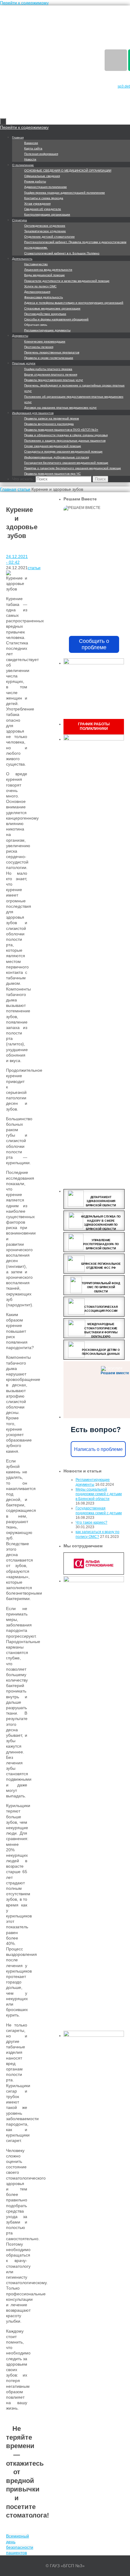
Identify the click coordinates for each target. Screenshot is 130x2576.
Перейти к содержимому (24, 3)
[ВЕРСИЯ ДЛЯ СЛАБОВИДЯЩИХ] (116, 60)
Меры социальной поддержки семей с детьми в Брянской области (99, 1494)
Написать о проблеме (98, 1449)
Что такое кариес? (91, 1522)
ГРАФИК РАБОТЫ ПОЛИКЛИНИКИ (94, 727)
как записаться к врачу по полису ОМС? (97, 1534)
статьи (24, 489)
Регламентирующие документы (93, 1482)
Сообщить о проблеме (94, 644)
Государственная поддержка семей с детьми (99, 1511)
